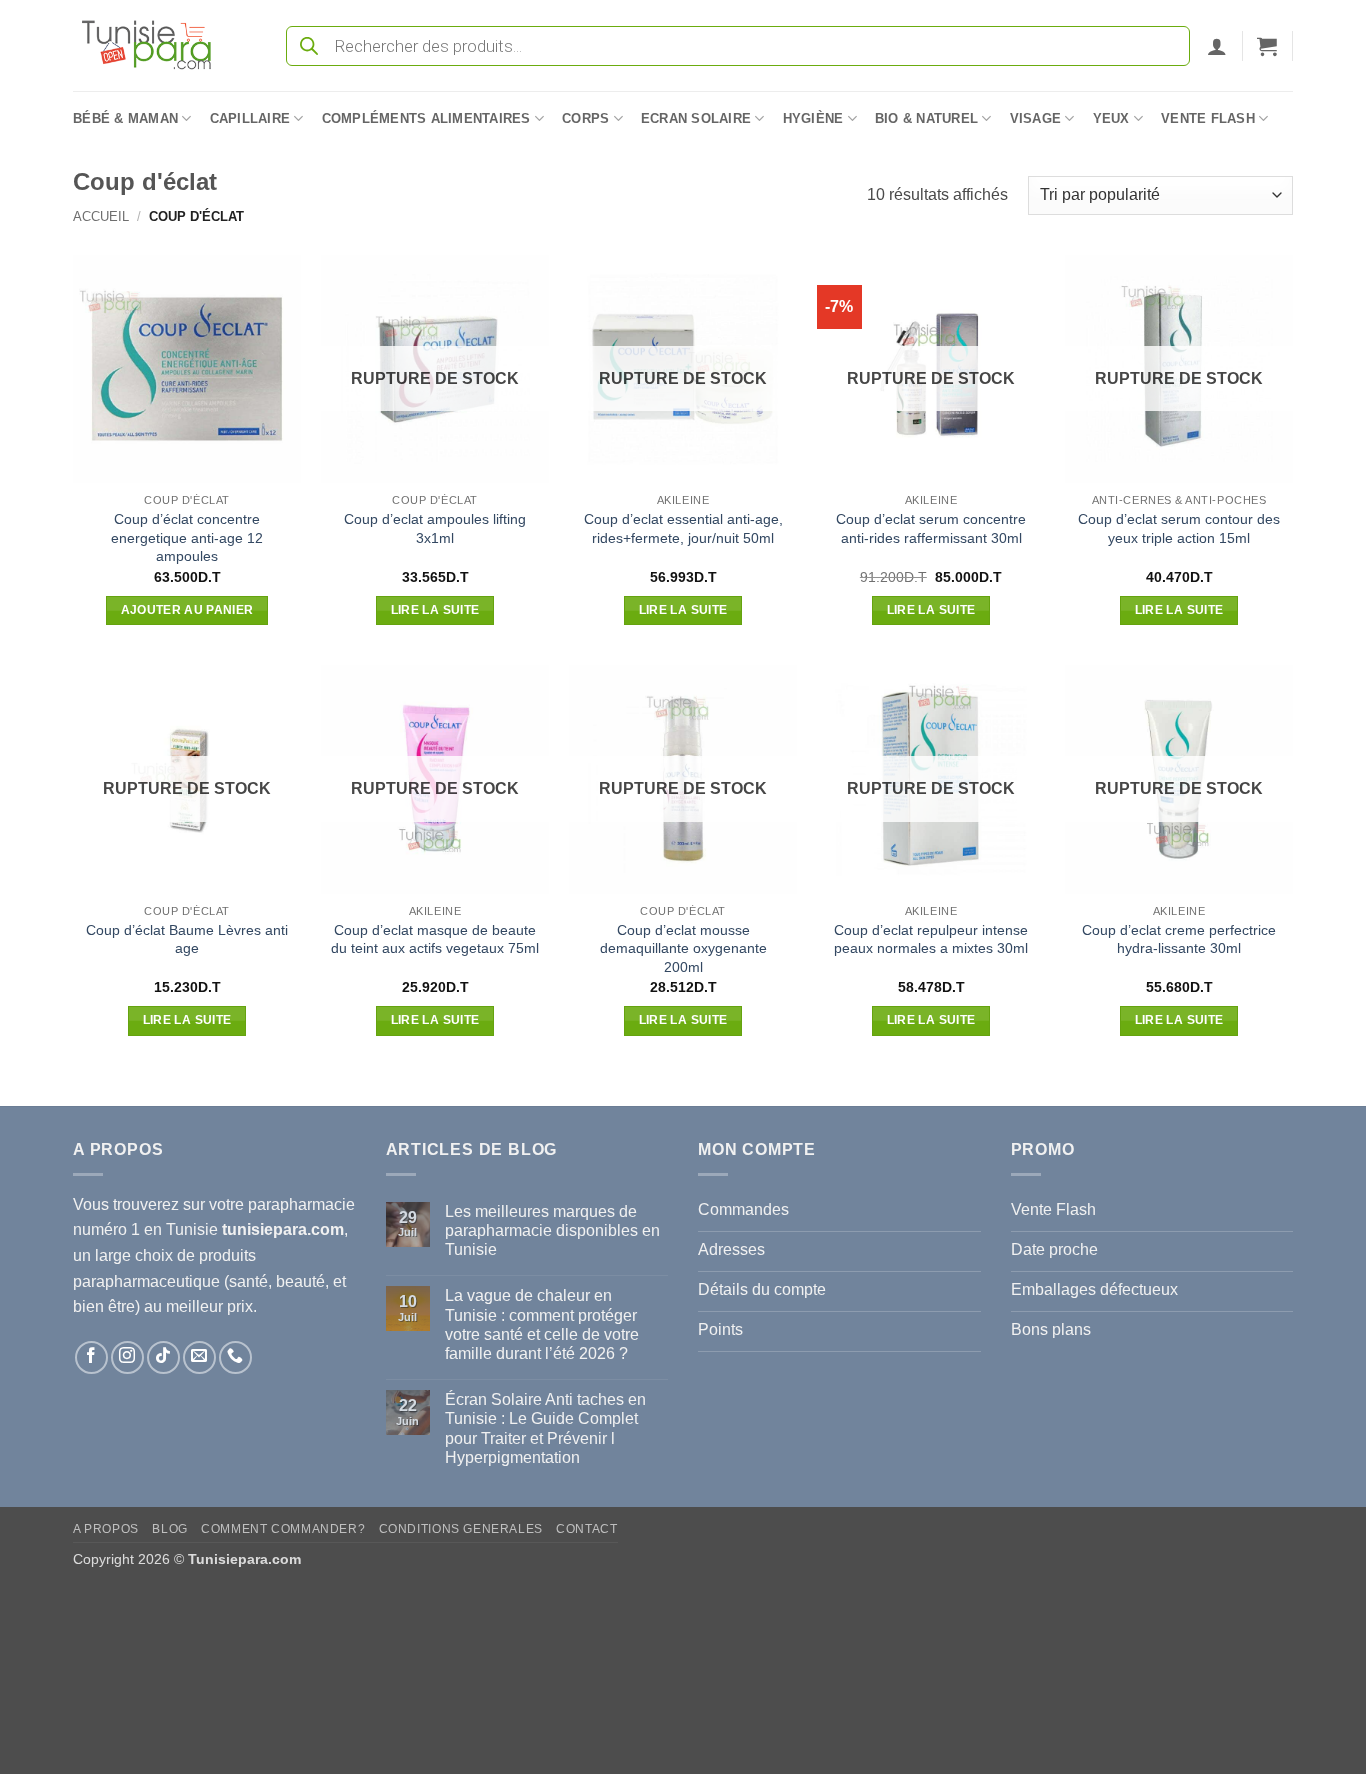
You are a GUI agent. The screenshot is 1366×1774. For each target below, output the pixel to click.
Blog (169, 1529)
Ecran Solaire (696, 118)
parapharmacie (301, 1204)
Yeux (1111, 118)
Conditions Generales (461, 1529)
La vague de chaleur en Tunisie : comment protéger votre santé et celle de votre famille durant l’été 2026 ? (542, 1324)
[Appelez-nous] (235, 1357)
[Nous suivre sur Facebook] (91, 1357)
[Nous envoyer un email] (199, 1357)
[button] (1217, 46)
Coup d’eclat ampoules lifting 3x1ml (435, 528)
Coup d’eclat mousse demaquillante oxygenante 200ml (683, 948)
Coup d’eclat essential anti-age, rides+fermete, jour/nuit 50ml (683, 528)
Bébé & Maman (125, 118)
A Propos (106, 1529)
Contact (586, 1529)
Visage (1036, 118)
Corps (585, 118)
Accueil (101, 216)
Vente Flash (1208, 118)
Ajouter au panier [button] (187, 610)
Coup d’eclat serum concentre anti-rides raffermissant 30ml (931, 528)
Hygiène (813, 118)
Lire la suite (435, 610)
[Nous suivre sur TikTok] (163, 1357)
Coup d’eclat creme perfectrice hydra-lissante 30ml (1179, 939)
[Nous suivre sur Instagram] (127, 1357)
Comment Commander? (283, 1529)
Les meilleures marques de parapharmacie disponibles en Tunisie (552, 1230)
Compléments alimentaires (426, 118)
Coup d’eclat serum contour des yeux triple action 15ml (1179, 528)
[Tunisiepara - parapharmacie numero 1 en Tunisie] (156, 45)
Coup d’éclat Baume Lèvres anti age (187, 939)
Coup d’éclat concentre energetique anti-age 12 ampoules (187, 537)
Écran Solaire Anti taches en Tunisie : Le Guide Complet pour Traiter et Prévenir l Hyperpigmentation (545, 1428)
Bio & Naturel (926, 118)
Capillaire (250, 118)
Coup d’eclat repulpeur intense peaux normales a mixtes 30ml (931, 939)
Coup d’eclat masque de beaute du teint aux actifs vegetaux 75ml (435, 939)
